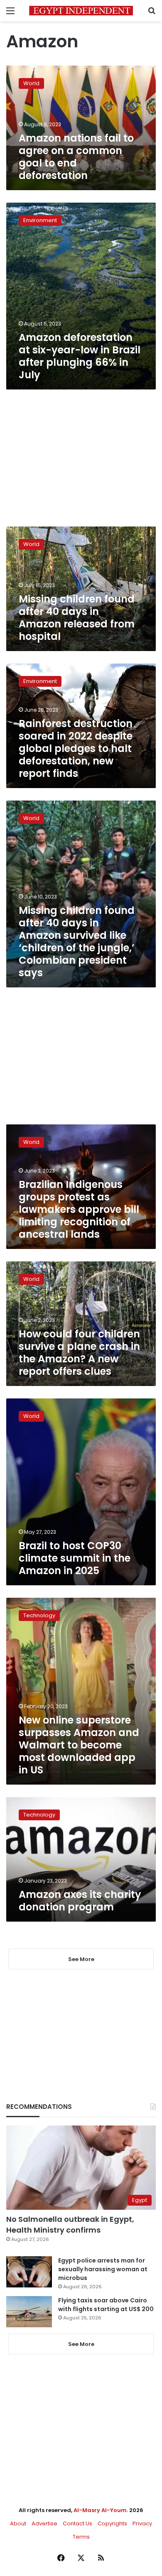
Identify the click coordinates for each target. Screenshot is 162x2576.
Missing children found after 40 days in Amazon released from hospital (77, 618)
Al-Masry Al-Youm (100, 2510)
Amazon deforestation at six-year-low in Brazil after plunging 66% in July (80, 356)
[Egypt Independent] (81, 11)
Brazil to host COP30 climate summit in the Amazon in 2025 (75, 1558)
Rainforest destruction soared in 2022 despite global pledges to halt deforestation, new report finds (76, 748)
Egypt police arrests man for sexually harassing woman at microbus (103, 2269)
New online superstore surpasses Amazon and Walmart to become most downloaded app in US (79, 1745)
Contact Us (77, 2523)
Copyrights (112, 2523)
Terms (81, 2537)
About (18, 2523)
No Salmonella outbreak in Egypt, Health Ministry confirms (70, 2224)
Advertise (44, 2523)
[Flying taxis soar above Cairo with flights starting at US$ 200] (29, 2312)
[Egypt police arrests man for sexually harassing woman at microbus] (29, 2272)
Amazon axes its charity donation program (80, 1901)
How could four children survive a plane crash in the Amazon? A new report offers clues (79, 1353)
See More (81, 2344)
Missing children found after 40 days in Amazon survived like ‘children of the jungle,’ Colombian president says (77, 942)
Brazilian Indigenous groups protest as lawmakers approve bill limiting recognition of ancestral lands (79, 1209)
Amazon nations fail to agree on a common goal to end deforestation (76, 157)
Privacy (142, 2523)
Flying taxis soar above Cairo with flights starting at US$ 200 (106, 2305)
